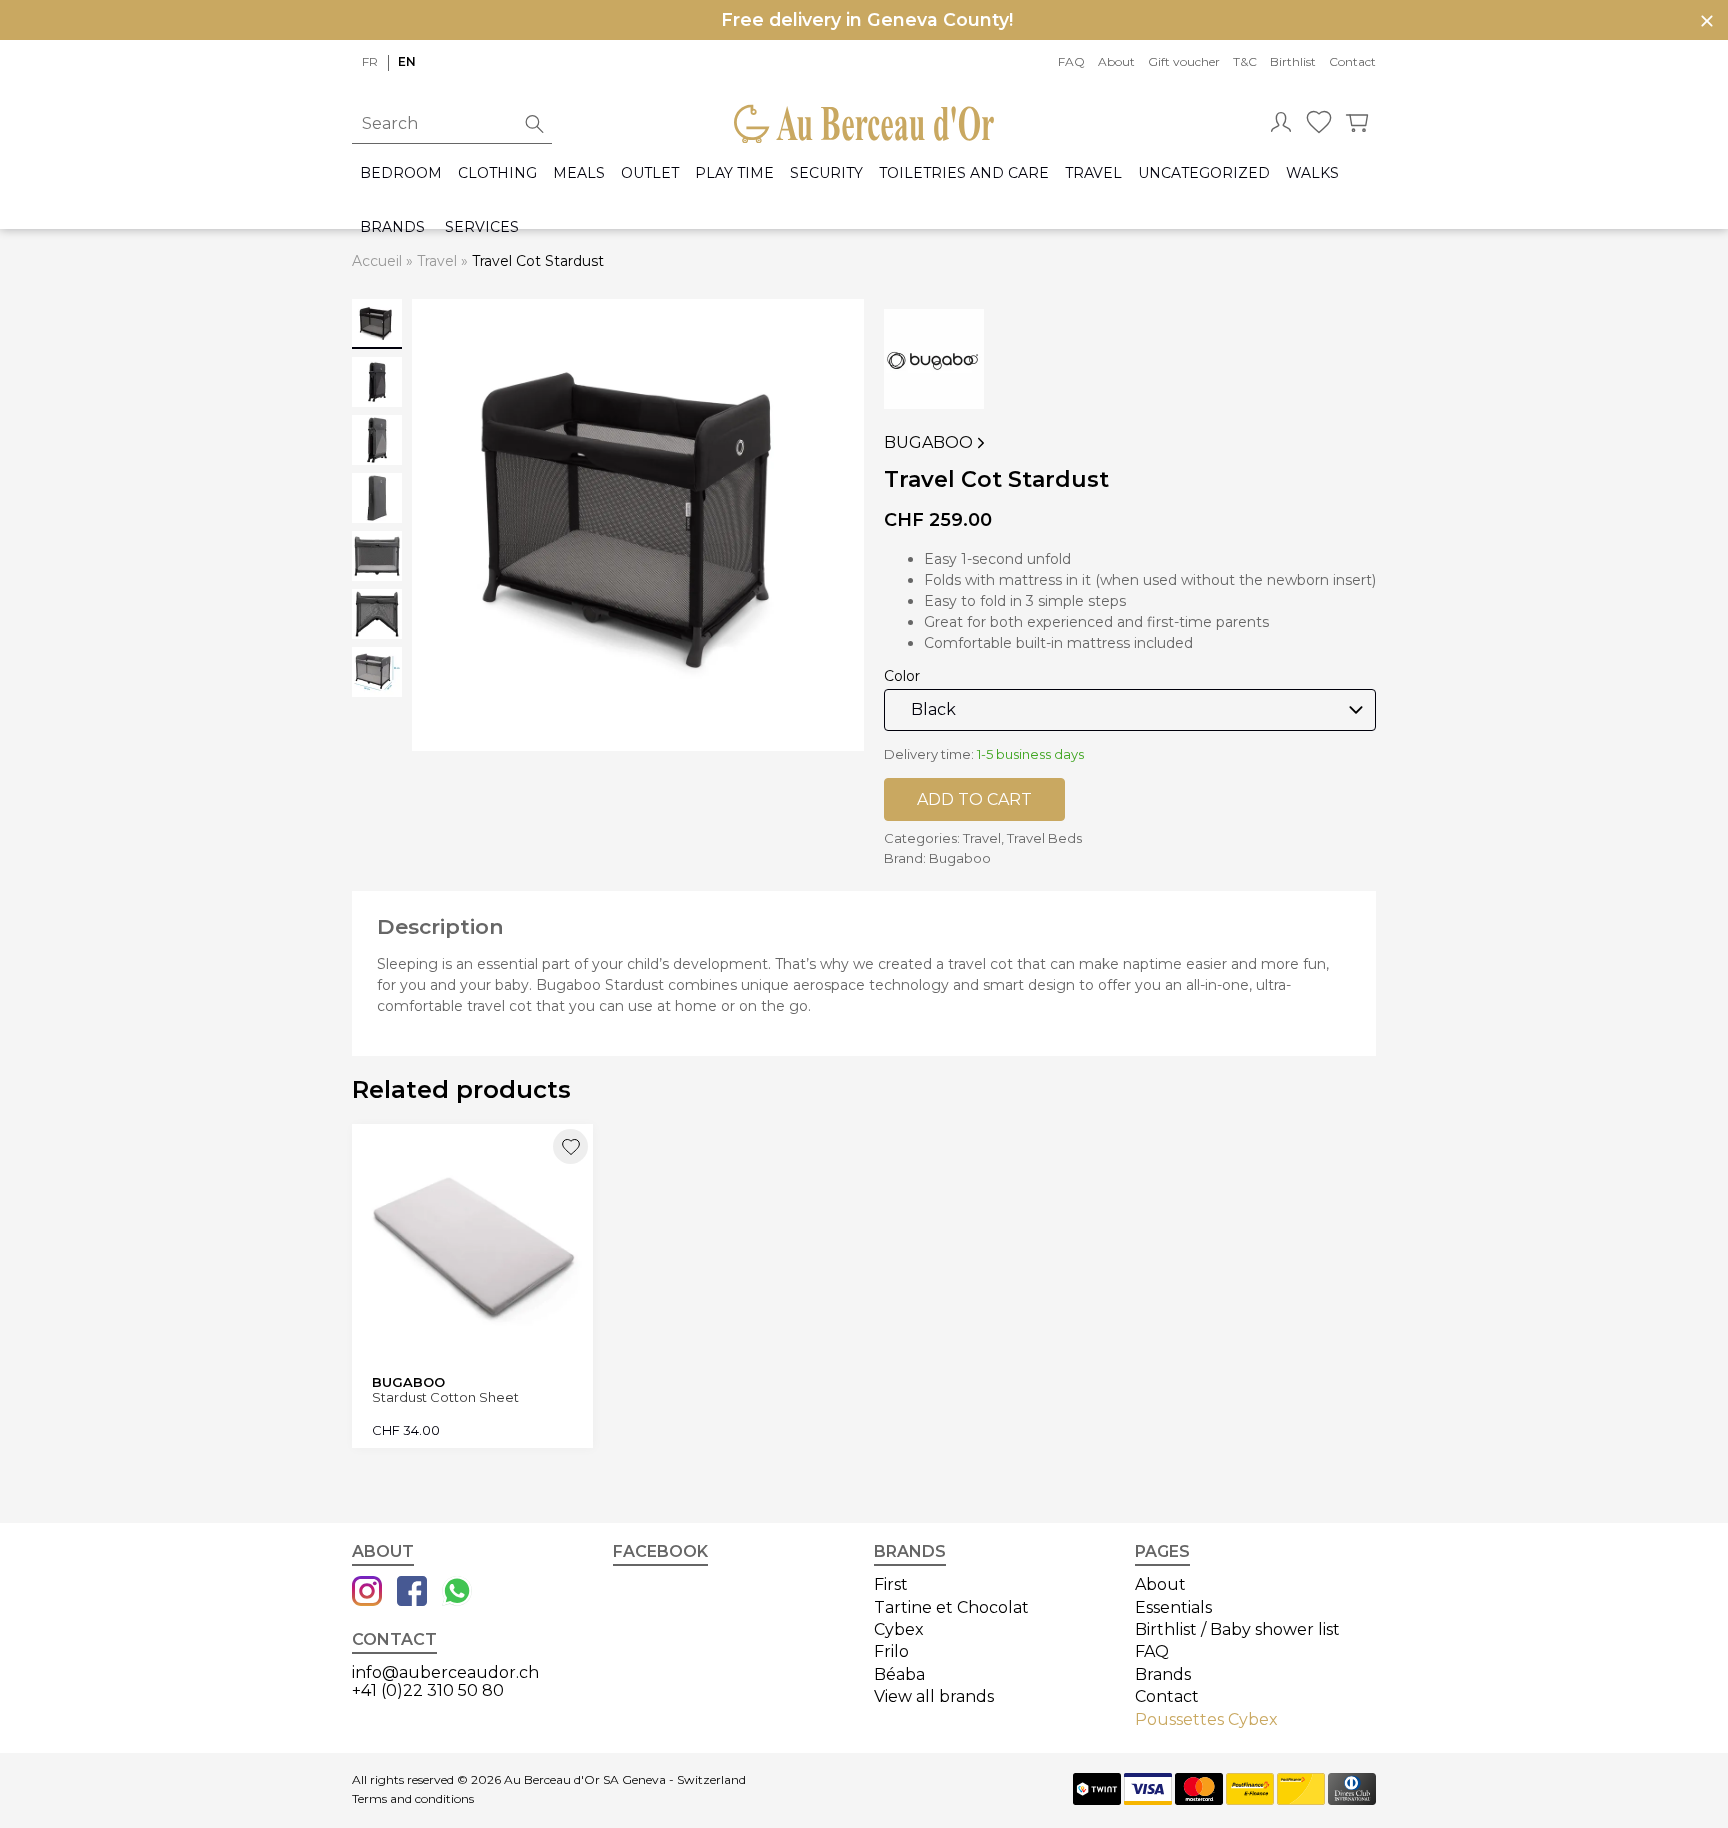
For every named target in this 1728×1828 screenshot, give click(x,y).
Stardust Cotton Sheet (445, 1397)
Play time (734, 173)
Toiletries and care (964, 173)
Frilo (891, 1651)
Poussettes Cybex (1206, 1719)
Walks (1312, 173)
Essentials (1173, 1607)
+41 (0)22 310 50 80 (428, 1690)
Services (482, 227)
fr (370, 61)
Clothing (497, 173)
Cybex (899, 1629)
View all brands (934, 1696)
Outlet (650, 173)
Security (826, 173)
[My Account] (1281, 124)
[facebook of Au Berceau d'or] (412, 1593)
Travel (1093, 173)
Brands (392, 227)
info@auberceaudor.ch (445, 1672)
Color (902, 676)
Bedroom (401, 173)
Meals (579, 173)
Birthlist (1293, 61)
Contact (1352, 61)
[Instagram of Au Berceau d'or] (367, 1593)
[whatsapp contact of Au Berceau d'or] (457, 1593)
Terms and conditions (413, 1799)
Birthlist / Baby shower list (1237, 1629)
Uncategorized (1204, 173)
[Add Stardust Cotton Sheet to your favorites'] (570, 1146)
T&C (1245, 61)
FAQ (1071, 61)
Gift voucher (1184, 61)
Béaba (899, 1674)
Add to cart (974, 799)
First (891, 1584)
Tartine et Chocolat (951, 1607)
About (1116, 61)
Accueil (377, 261)
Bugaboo (928, 443)
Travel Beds (1044, 838)
